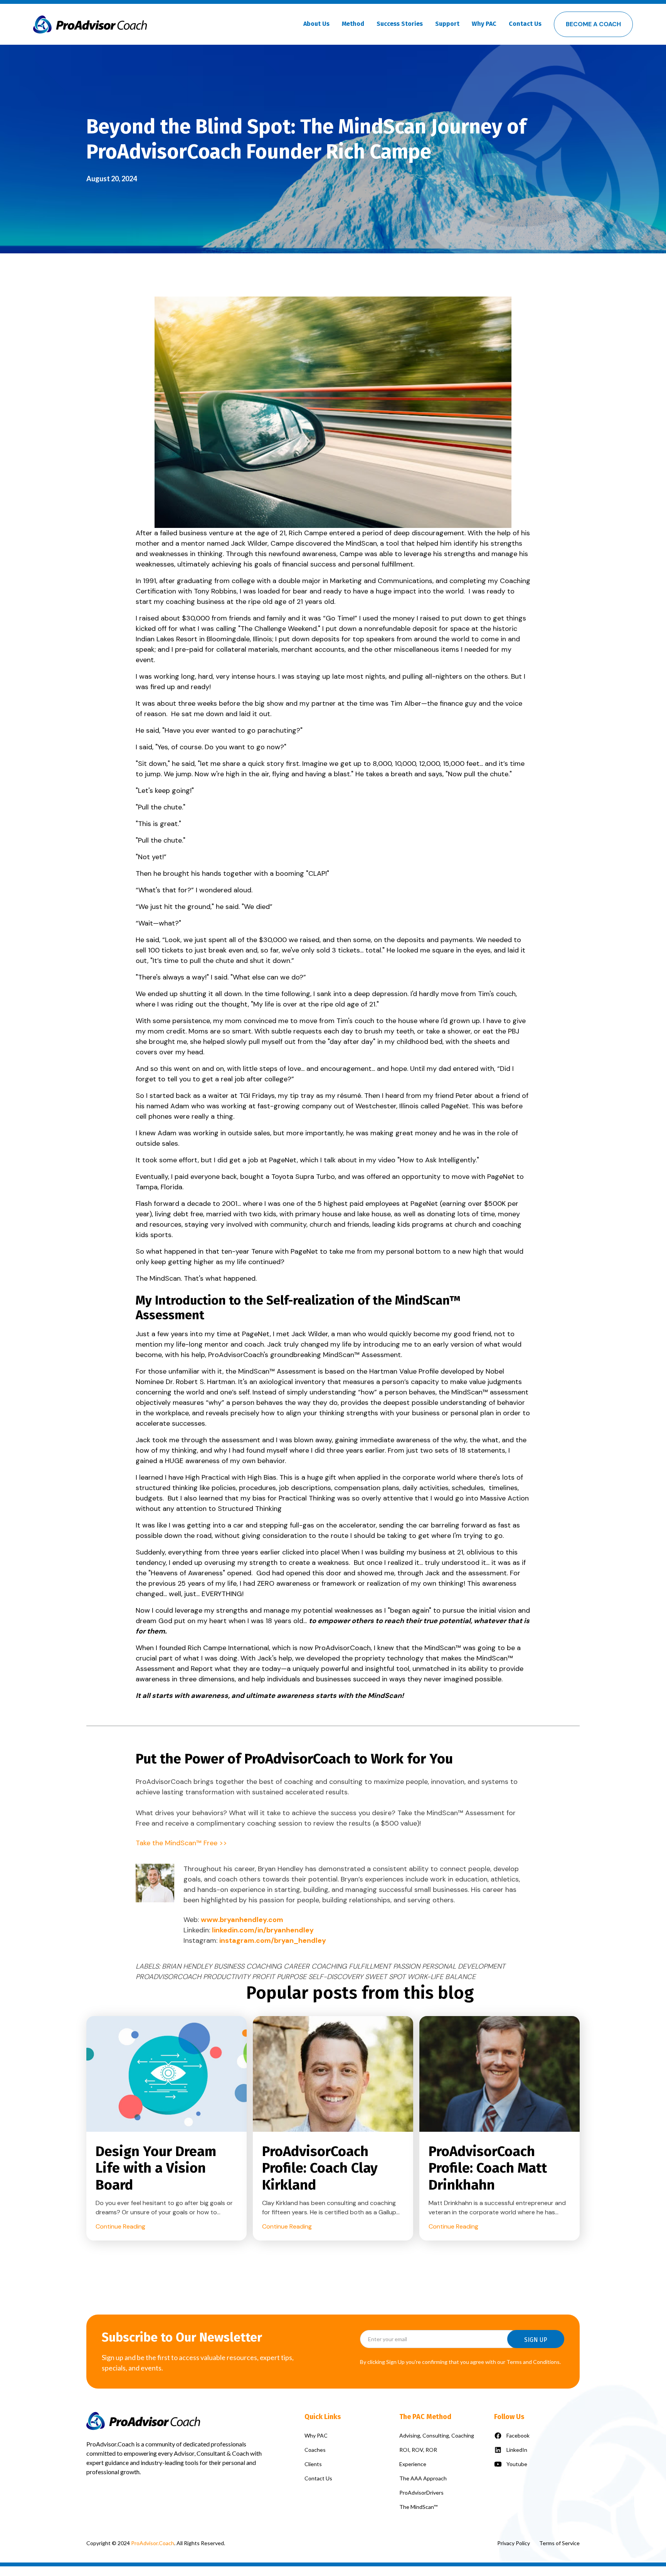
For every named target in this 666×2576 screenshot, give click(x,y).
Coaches (315, 2450)
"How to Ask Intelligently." (438, 1160)
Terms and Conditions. (534, 2362)
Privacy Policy (514, 2543)
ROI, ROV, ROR (418, 2450)
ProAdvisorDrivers (421, 2493)
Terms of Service (559, 2543)
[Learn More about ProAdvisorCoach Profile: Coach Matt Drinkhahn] (499, 2075)
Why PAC (316, 2435)
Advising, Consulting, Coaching (437, 2435)
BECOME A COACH (593, 24)
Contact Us (525, 24)
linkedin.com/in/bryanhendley (263, 1930)
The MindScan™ (418, 2507)
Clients (313, 2464)
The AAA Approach (423, 2478)
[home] (90, 24)
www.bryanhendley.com (242, 1920)
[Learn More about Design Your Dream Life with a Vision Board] (166, 2075)
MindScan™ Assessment (362, 1355)
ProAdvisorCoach (164, 1782)
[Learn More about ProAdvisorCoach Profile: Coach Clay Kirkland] (333, 2075)
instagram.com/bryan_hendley (273, 1940)
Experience (413, 2464)
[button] (316, 24)
